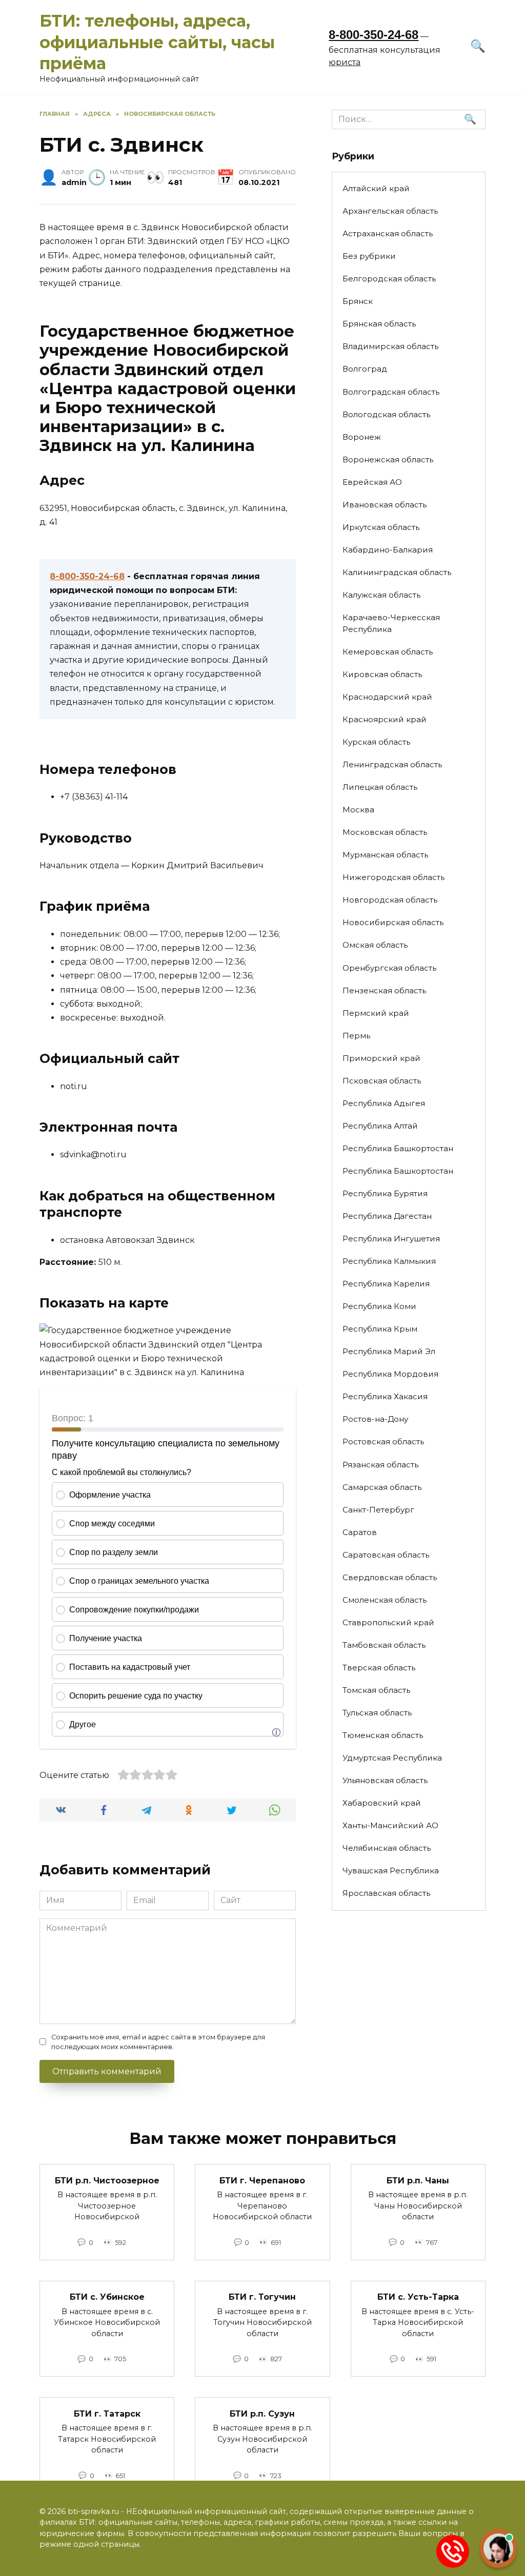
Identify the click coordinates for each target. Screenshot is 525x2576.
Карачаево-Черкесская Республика (391, 623)
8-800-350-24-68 (373, 35)
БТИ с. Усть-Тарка (418, 2297)
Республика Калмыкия (389, 1261)
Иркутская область (381, 527)
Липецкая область (380, 787)
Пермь (356, 1036)
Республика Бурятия (385, 1193)
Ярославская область (386, 1893)
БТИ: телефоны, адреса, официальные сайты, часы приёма (157, 42)
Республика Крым (380, 1329)
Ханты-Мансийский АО (390, 1825)
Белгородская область (389, 279)
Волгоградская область (391, 392)
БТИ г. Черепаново (262, 2180)
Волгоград (365, 369)
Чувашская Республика (391, 1870)
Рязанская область (380, 1465)
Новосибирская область (393, 922)
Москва (358, 810)
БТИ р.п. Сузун (262, 2413)
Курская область (376, 742)
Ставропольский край (388, 1622)
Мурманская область (385, 855)
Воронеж (362, 437)
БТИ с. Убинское (107, 2297)
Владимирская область (390, 346)
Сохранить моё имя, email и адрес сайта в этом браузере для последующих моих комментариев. (158, 2042)
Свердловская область (390, 1577)
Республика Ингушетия (391, 1239)
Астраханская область (388, 233)
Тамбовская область (384, 1645)
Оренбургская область (389, 968)
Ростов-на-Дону (375, 1419)
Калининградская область (397, 572)
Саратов (360, 1532)
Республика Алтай (380, 1126)
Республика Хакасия (385, 1396)
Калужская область (381, 595)
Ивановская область (385, 505)
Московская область (385, 832)
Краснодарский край (387, 697)
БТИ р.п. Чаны (418, 2180)
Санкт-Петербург (378, 1510)
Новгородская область (390, 900)
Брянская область (379, 324)
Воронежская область (388, 459)
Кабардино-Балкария (388, 550)
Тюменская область (383, 1735)
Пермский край (376, 1013)
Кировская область (382, 674)
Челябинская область (387, 1848)
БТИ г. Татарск (107, 2413)
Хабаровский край (382, 1803)
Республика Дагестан (387, 1216)
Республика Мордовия (390, 1374)
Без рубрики (369, 256)
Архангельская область (390, 211)
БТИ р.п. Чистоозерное (107, 2180)
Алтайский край (376, 188)
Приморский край (381, 1058)
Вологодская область (386, 414)
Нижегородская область (393, 877)
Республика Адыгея (384, 1103)
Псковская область (382, 1081)
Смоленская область (385, 1600)
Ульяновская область (385, 1780)
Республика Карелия (386, 1284)
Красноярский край (385, 719)
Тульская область (377, 1713)
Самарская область (382, 1487)
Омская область (375, 945)
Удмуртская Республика (392, 1758)
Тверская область (379, 1668)
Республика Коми (379, 1306)
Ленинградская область (392, 764)
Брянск (358, 301)
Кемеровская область (388, 652)
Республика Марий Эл (389, 1351)
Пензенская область (384, 990)
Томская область (376, 1690)
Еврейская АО (372, 482)
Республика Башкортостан (398, 1148)
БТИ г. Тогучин (262, 2297)
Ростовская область (383, 1442)
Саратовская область (386, 1555)
